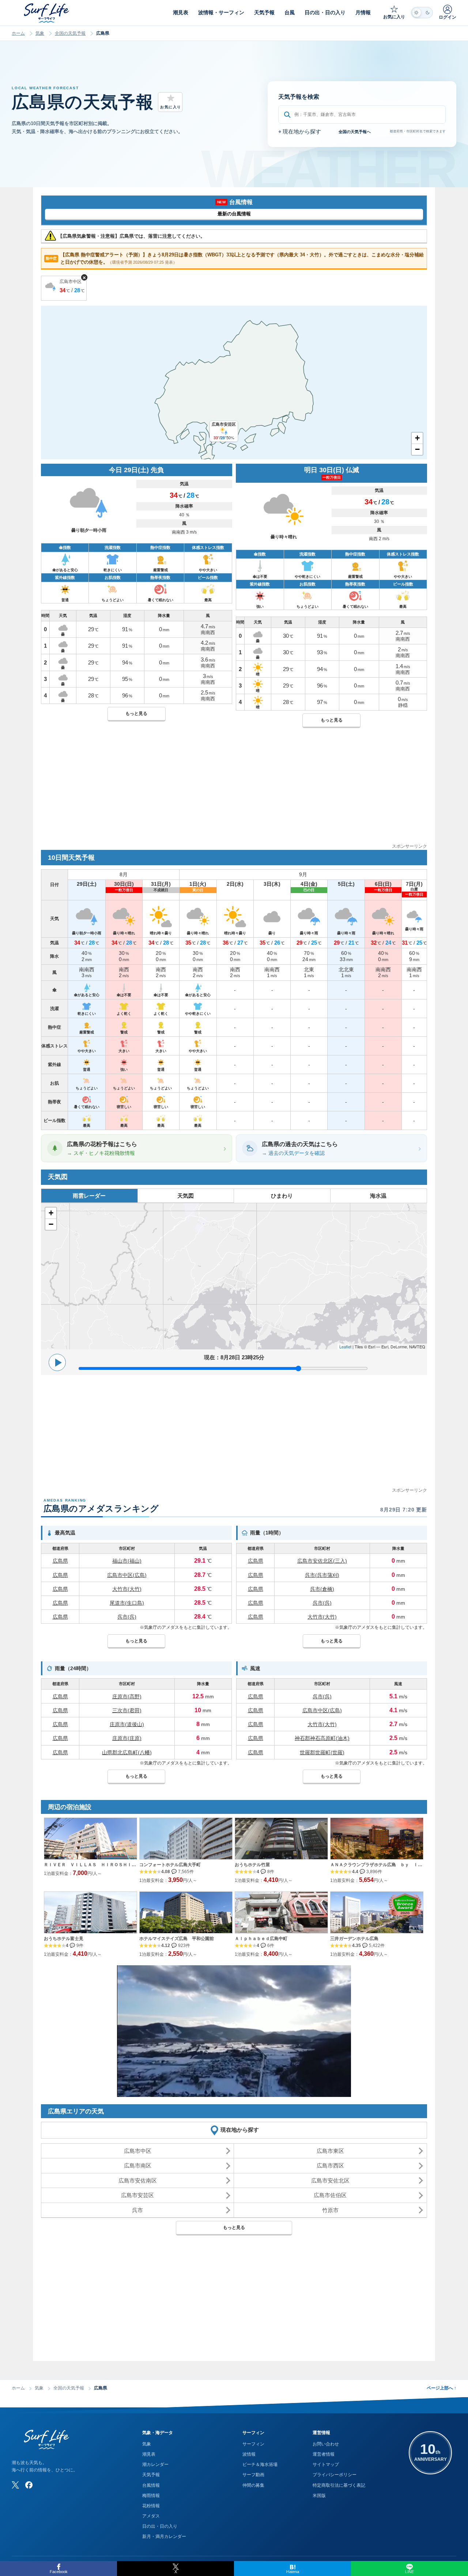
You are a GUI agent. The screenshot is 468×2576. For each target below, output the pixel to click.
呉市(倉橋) (322, 1589)
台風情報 (151, 2485)
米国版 (319, 2496)
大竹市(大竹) (127, 1589)
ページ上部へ (441, 2388)
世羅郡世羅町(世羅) (322, 1752)
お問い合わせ (326, 2444)
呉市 (137, 2210)
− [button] (417, 449)
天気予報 (151, 2475)
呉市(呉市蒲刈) (322, 1575)
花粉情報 (151, 2506)
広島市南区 (138, 2166)
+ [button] (417, 438)
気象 (40, 33)
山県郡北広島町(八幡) (127, 1752)
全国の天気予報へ (355, 132)
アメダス (151, 2516)
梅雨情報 (151, 2496)
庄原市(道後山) (127, 1724)
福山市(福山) (127, 1561)
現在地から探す (300, 131)
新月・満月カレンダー (164, 2537)
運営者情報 (324, 2454)
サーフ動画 (253, 2475)
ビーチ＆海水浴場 (260, 2464)
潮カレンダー (155, 2464)
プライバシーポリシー (335, 2475)
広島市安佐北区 (330, 2180)
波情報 (249, 2454)
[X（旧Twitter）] (15, 2485)
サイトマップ (326, 2464)
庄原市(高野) (127, 1696)
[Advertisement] (234, 791)
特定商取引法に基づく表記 (339, 2485)
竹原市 (330, 2210)
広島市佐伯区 (330, 2195)
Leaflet (345, 1347)
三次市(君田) (127, 1710)
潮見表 (149, 2454)
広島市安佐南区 (138, 2180)
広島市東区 (330, 2151)
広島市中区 (138, 2151)
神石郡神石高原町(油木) (322, 1738)
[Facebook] (29, 2485)
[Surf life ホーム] (47, 13)
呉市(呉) (127, 1617)
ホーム (18, 33)
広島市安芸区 (137, 2195)
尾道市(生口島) (127, 1603)
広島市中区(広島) (127, 1575)
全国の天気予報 (70, 33)
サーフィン (253, 2444)
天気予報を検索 (299, 97)
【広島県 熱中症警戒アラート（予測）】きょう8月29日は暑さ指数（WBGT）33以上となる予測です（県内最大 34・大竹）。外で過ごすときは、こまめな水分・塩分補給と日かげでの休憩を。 (235, 258)
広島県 (60, 1561)
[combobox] (362, 114)
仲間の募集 (253, 2485)
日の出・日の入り (160, 2526)
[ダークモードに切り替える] (422, 13)
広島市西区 (330, 2166)
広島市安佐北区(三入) (322, 1561)
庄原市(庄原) (127, 1738)
